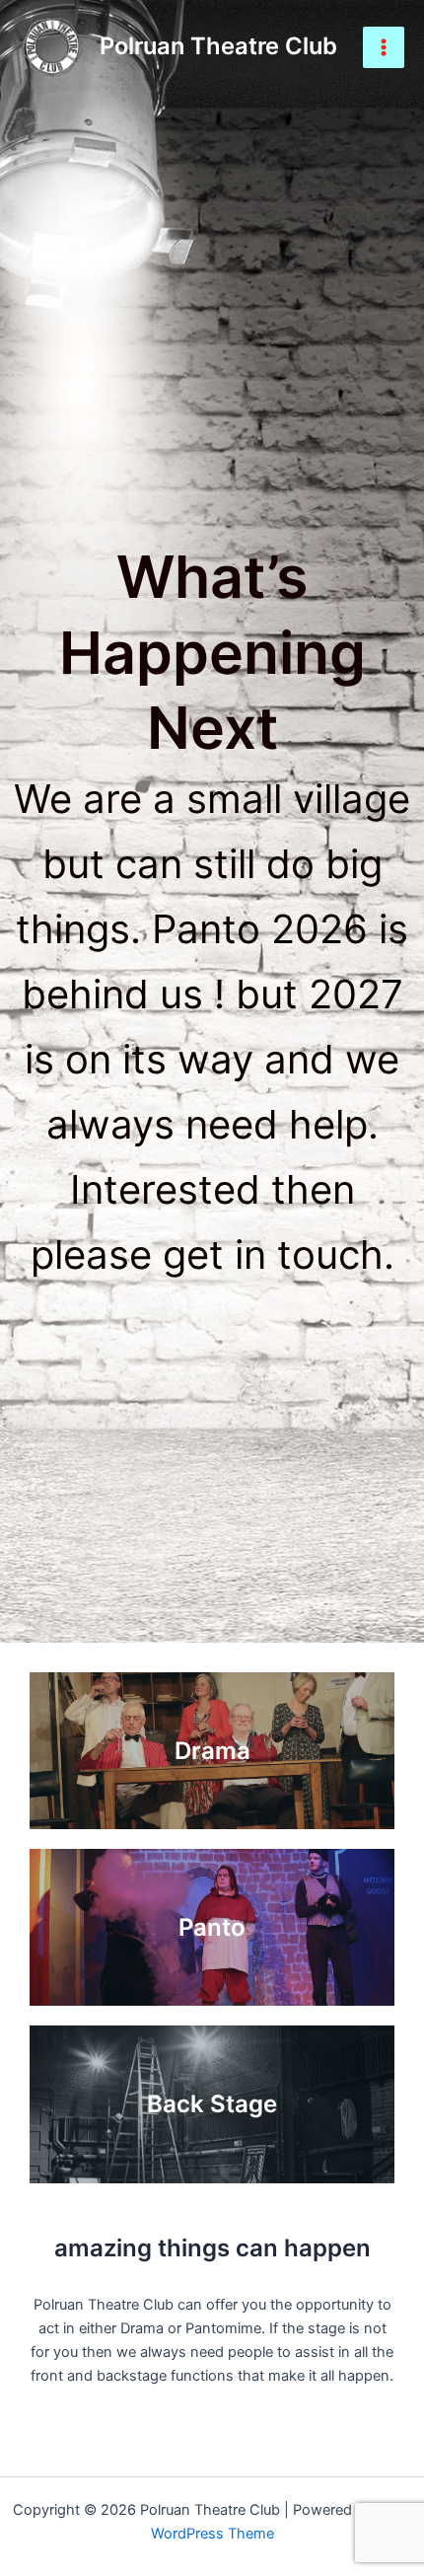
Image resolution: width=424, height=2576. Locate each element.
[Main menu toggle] (384, 47)
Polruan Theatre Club (218, 46)
